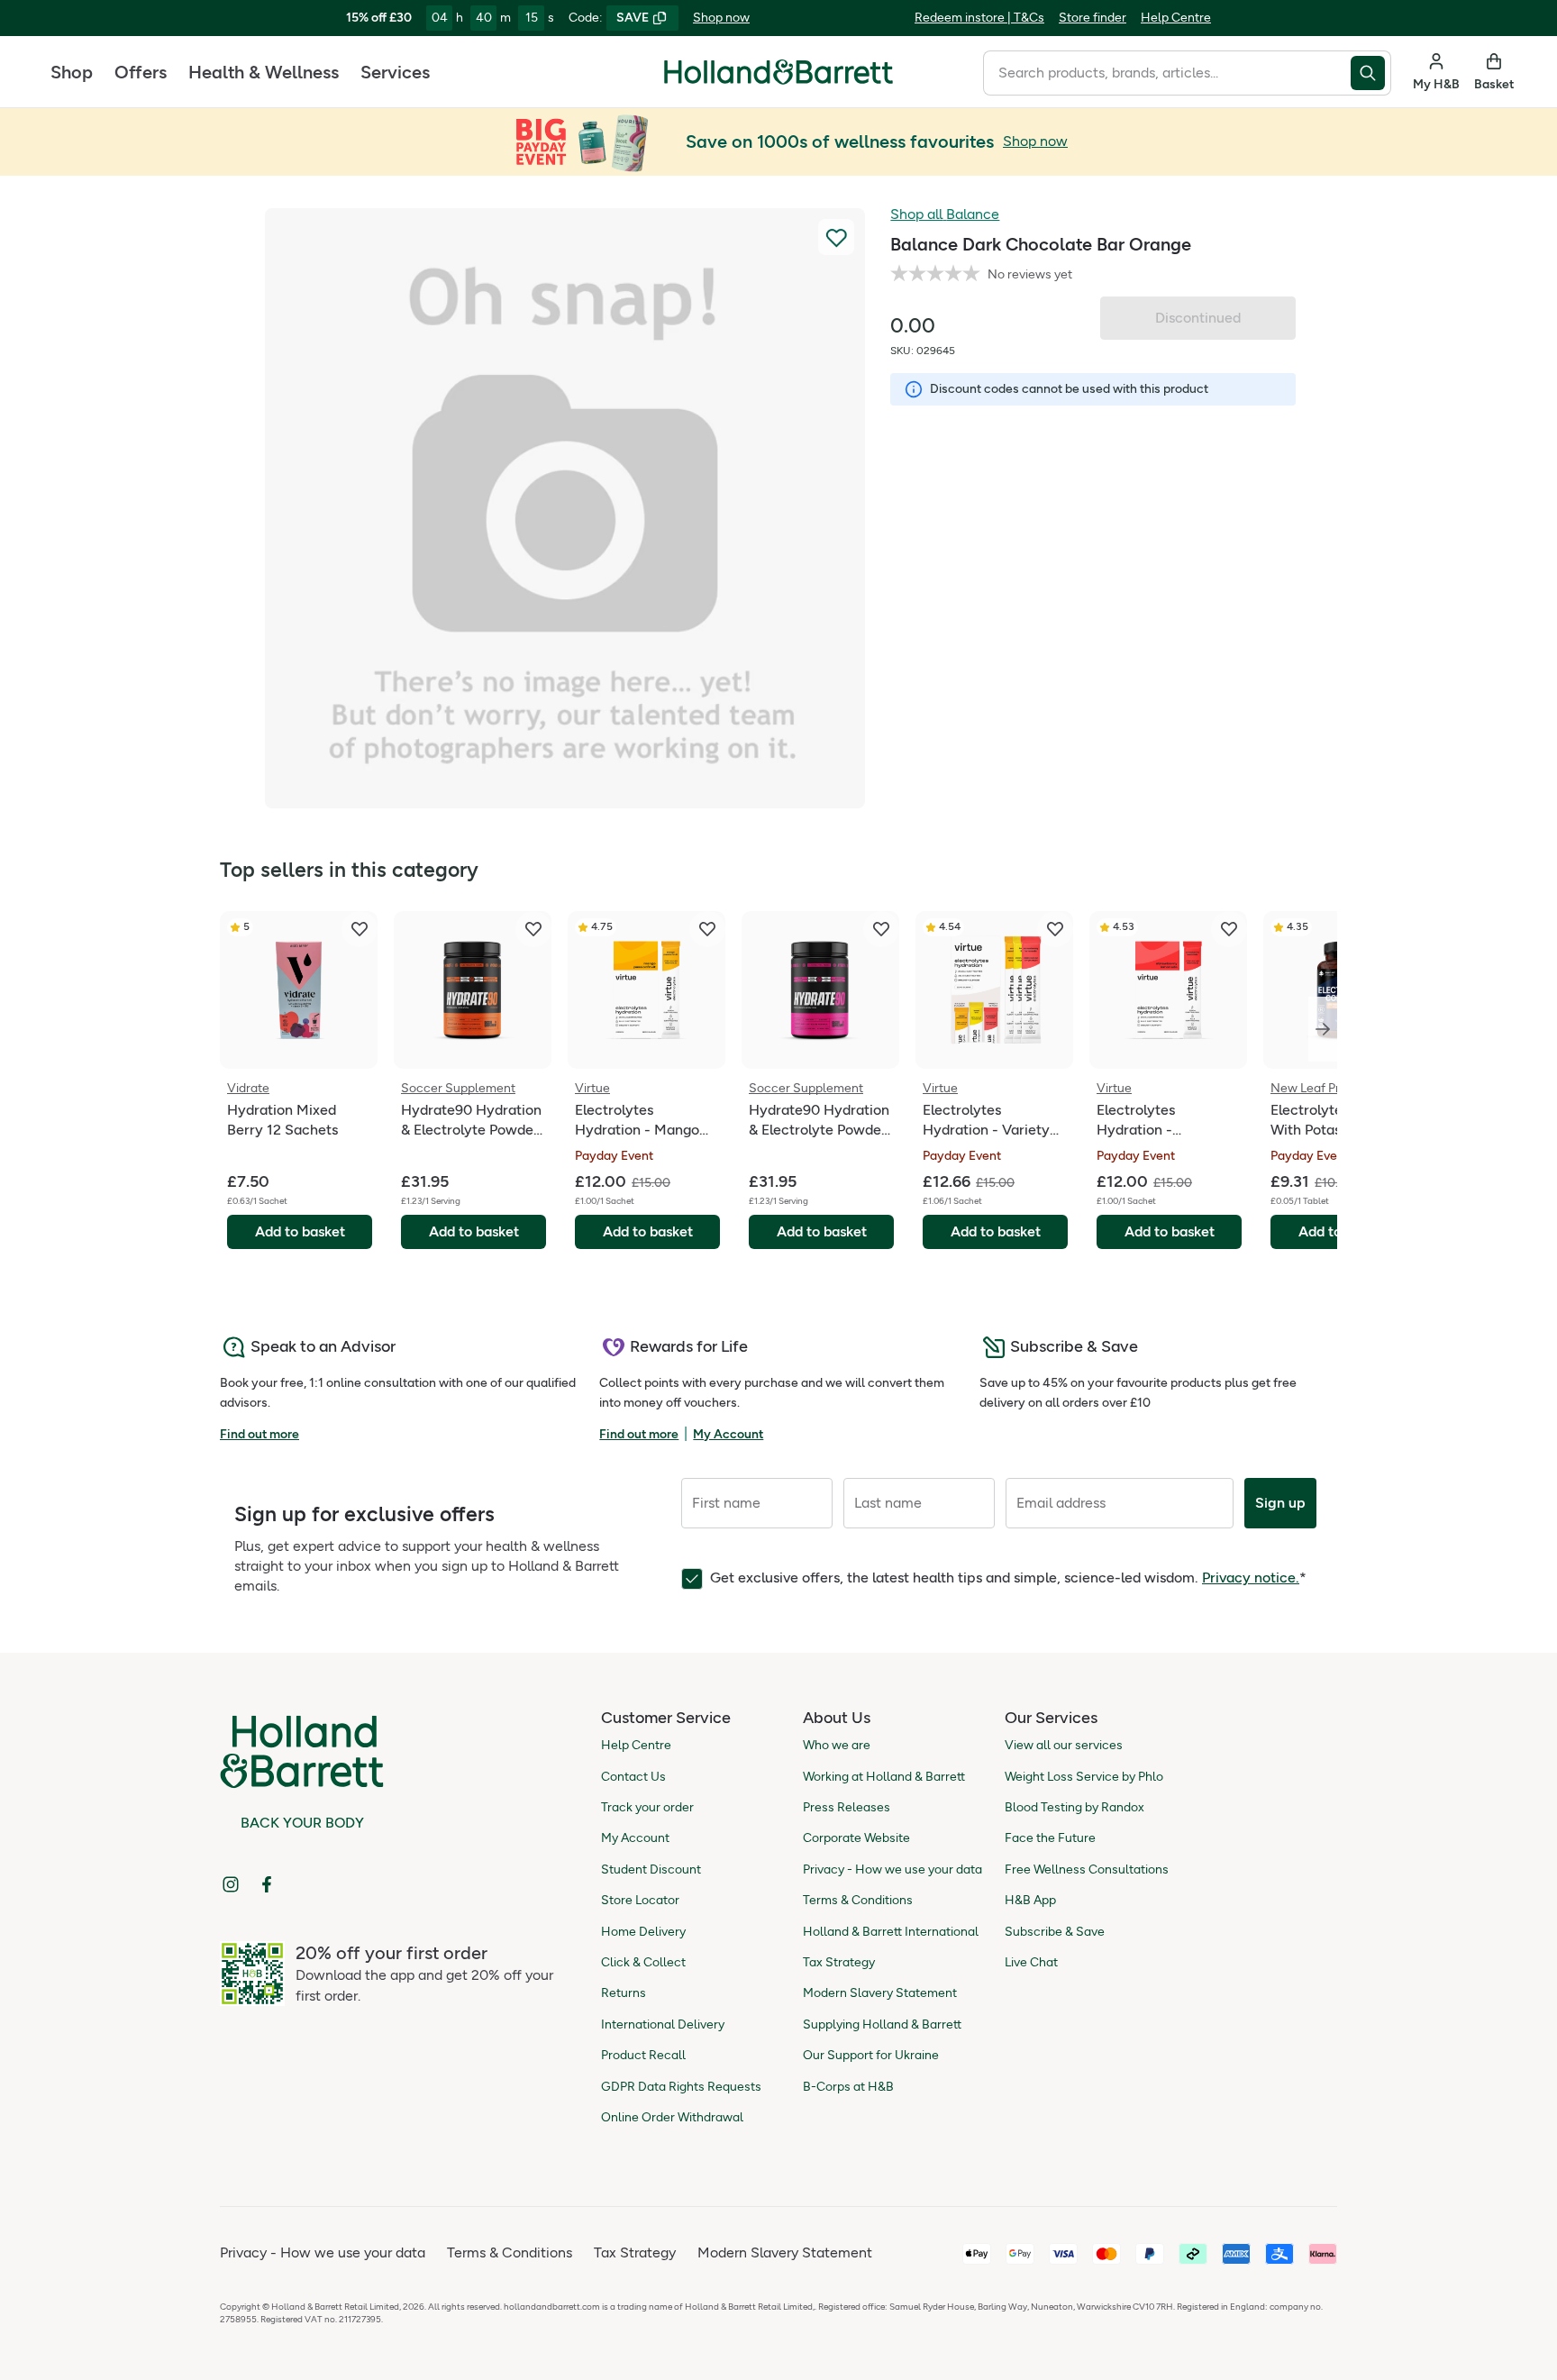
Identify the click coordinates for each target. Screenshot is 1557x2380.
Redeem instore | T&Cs (979, 18)
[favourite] (360, 929)
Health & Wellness (264, 72)
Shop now (721, 18)
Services (395, 72)
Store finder (1093, 18)
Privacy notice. (1251, 1578)
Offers (141, 72)
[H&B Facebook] (267, 1884)
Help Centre (1176, 18)
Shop (72, 72)
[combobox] (1167, 73)
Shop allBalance (945, 214)
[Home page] (778, 72)
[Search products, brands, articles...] (1371, 73)
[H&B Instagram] (231, 1884)
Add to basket (300, 1231)
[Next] (1323, 1029)
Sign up (1280, 1503)
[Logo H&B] (778, 80)
